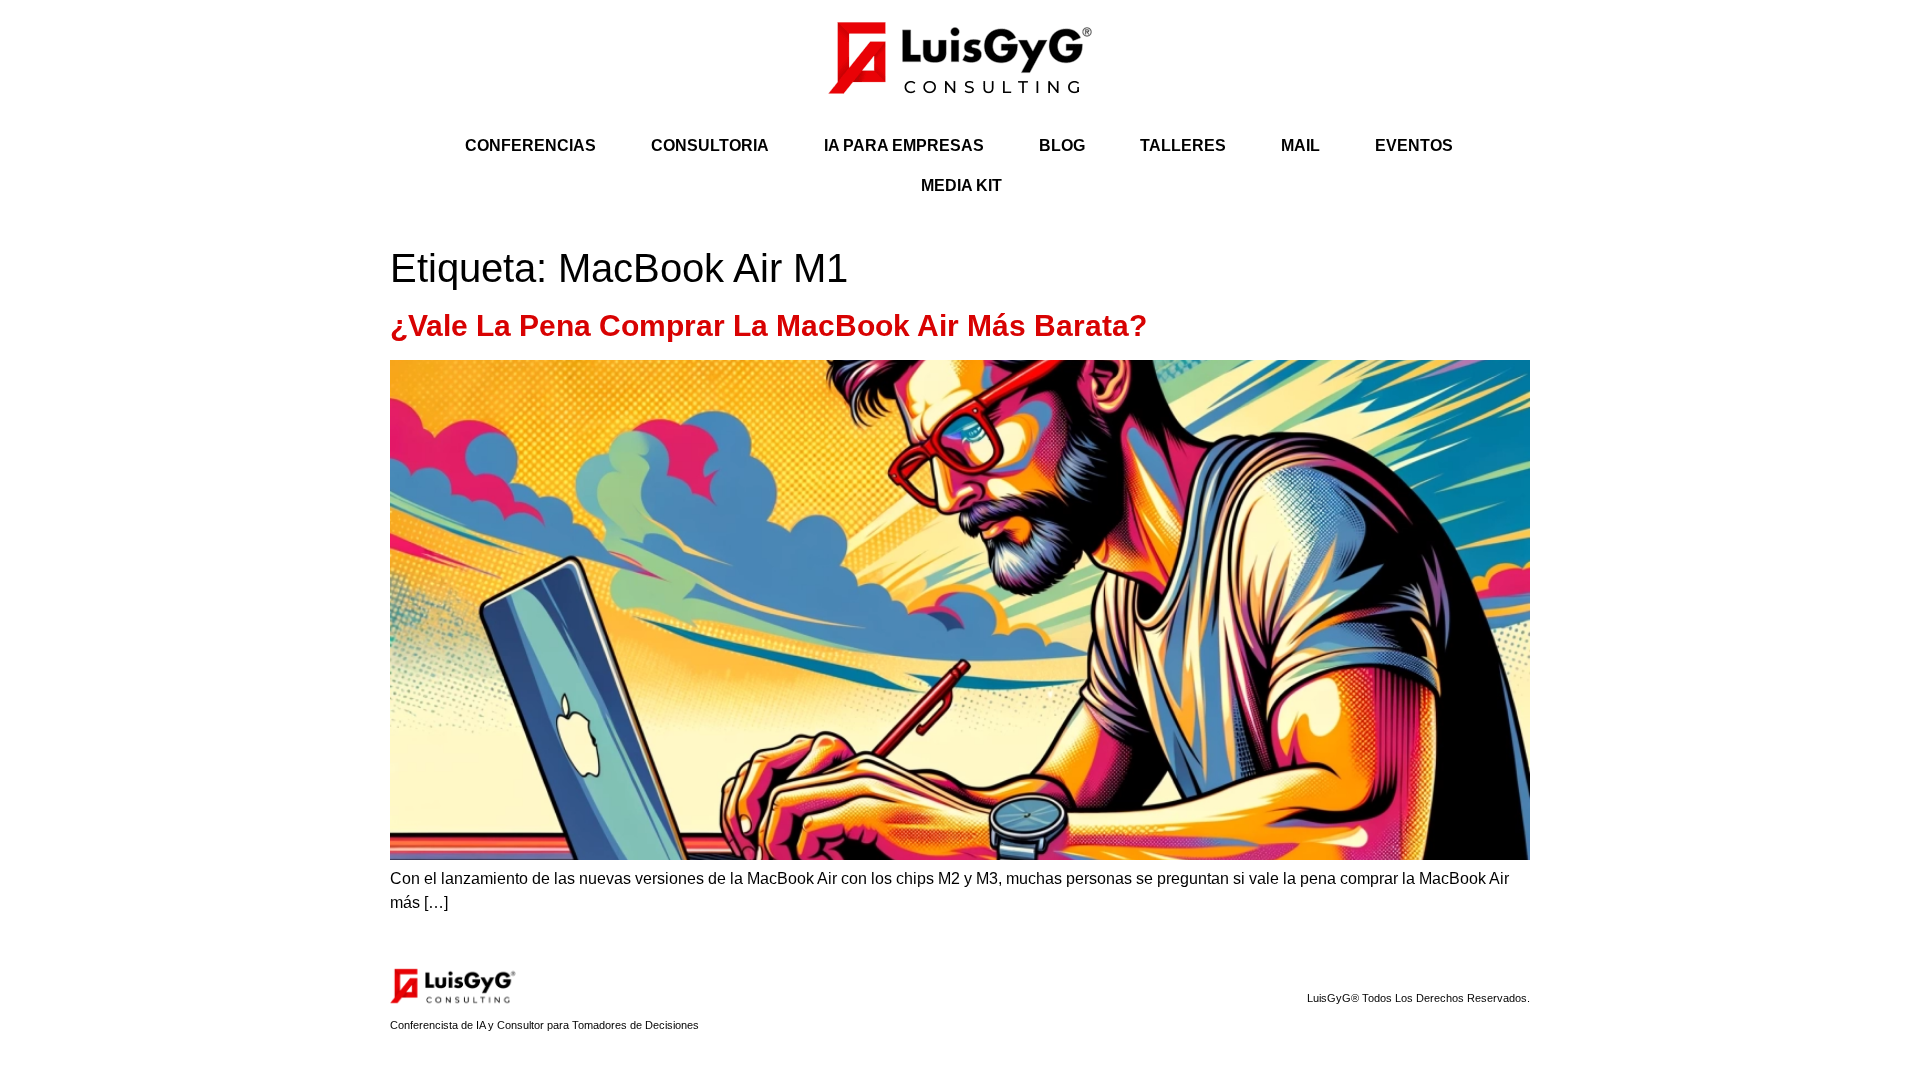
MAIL (1300, 145)
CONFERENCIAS (530, 145)
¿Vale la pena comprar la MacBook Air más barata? (768, 325)
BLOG (1062, 145)
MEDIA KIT (961, 185)
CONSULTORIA (710, 145)
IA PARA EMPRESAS (904, 145)
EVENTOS (1414, 145)
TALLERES (1183, 145)
